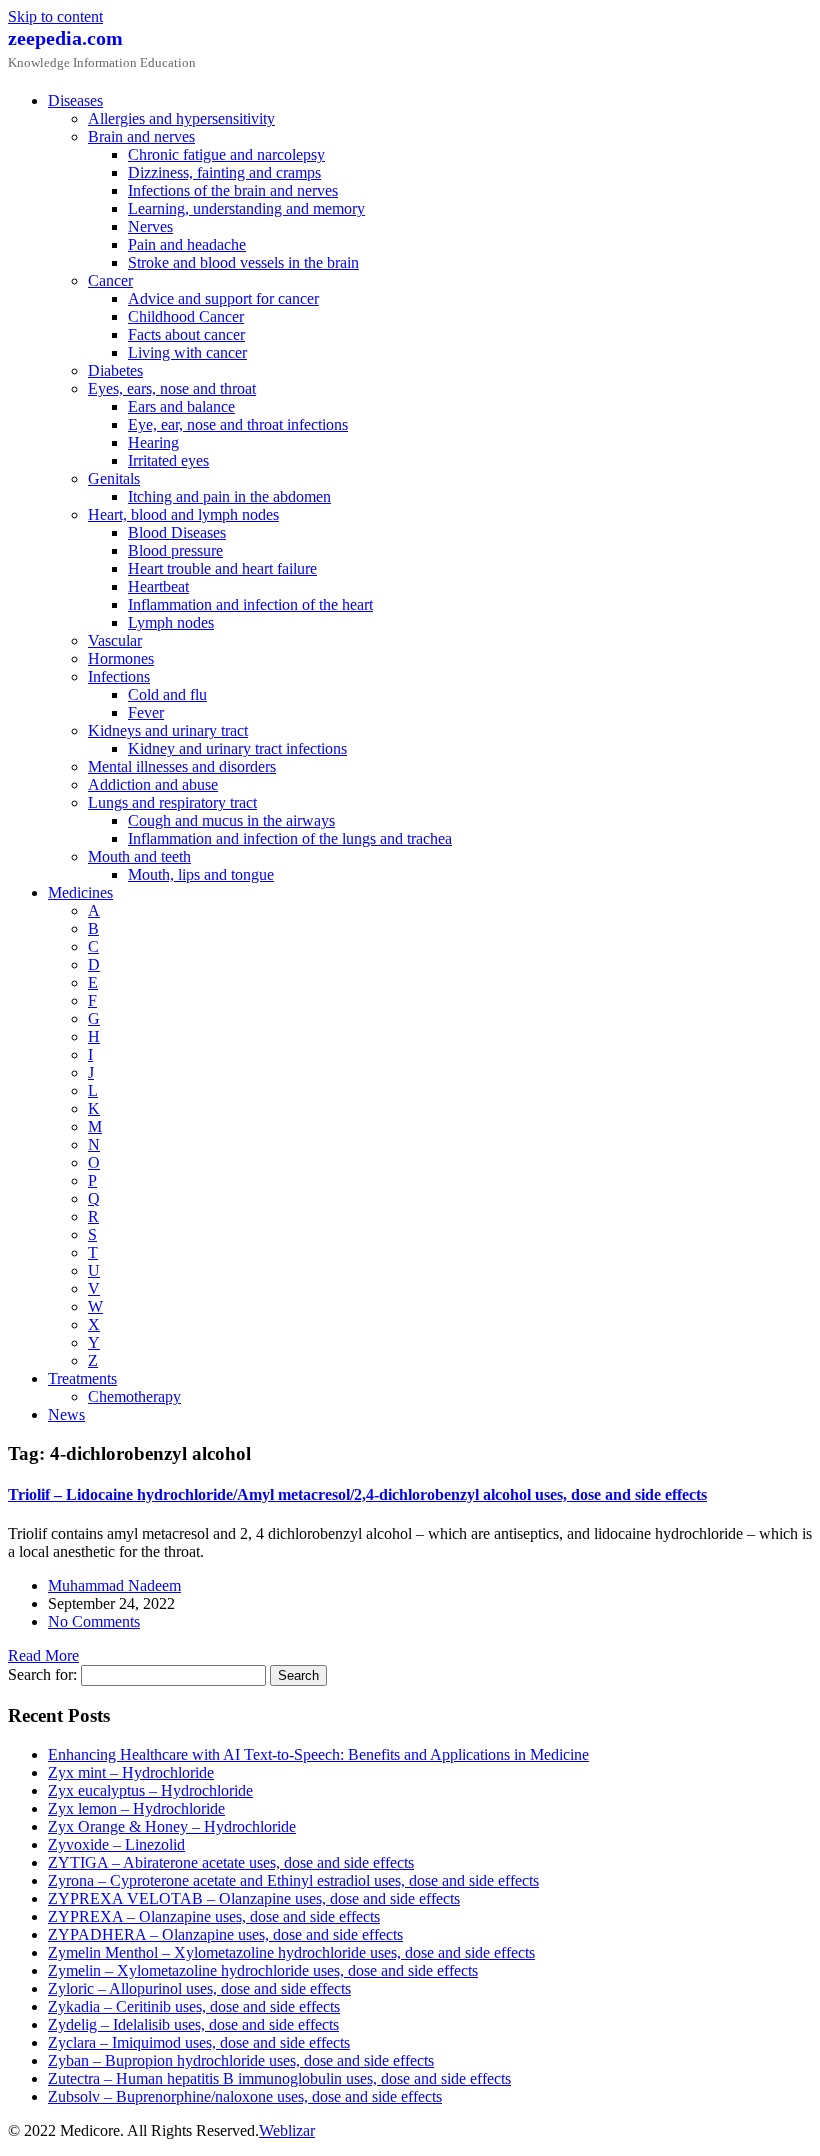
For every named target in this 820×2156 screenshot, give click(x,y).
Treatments (82, 1378)
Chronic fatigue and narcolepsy (226, 154)
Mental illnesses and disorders (182, 766)
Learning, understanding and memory (246, 208)
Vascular (115, 640)
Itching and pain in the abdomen (229, 496)
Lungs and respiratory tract (172, 802)
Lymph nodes (171, 622)
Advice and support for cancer (223, 298)
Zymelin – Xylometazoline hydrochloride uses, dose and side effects (263, 1970)
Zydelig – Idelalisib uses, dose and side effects (193, 2024)
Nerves (150, 226)
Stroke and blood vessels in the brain (243, 262)
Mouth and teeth (139, 856)
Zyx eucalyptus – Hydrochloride (150, 1790)
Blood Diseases (177, 532)
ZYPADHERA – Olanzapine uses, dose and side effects (225, 1934)
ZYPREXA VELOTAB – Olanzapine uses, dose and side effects (254, 1898)
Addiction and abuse (153, 784)
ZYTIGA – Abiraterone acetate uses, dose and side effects (231, 1862)
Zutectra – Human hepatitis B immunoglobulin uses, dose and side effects (279, 2078)
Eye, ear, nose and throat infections (238, 424)
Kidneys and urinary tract (168, 730)
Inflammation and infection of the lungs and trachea (290, 838)
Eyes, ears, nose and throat (172, 388)
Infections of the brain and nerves (233, 190)
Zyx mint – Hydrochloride (131, 1772)
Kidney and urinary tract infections (237, 748)
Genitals (114, 478)
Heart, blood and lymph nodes (183, 514)
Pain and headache (187, 244)
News (66, 1414)
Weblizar (287, 2130)
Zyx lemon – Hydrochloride (136, 1808)
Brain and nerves (141, 136)
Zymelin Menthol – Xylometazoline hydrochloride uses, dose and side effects (291, 1952)
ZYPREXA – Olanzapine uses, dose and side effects (214, 1916)
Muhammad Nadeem (114, 1585)
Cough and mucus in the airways (231, 820)
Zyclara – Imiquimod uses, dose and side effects (199, 2042)
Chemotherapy (134, 1396)
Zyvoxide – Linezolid (116, 1844)
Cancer (110, 280)
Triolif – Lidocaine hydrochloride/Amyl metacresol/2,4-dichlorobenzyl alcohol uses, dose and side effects (357, 1494)
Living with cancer (187, 352)
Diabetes (115, 370)
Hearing (153, 442)
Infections (119, 676)
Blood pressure (175, 550)
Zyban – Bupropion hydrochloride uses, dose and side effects (241, 2060)
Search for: (42, 1674)
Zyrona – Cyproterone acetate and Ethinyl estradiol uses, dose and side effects (293, 1880)
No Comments (94, 1621)
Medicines (80, 892)
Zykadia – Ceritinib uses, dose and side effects (194, 2006)
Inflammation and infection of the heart (250, 604)
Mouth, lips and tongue (201, 874)
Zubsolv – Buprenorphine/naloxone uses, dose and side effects (245, 2096)
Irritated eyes (168, 460)
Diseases (75, 100)
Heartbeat (158, 586)
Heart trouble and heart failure (222, 568)
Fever (146, 712)
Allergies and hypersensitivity (181, 118)
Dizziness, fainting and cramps (224, 172)
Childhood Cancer (186, 316)
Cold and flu (167, 694)
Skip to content (55, 16)
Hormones (121, 658)
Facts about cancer (186, 334)
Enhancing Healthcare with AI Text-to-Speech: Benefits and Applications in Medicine (318, 1754)
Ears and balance (181, 406)
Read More (43, 1655)
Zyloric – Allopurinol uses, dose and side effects (199, 1988)
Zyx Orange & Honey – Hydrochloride (172, 1826)
